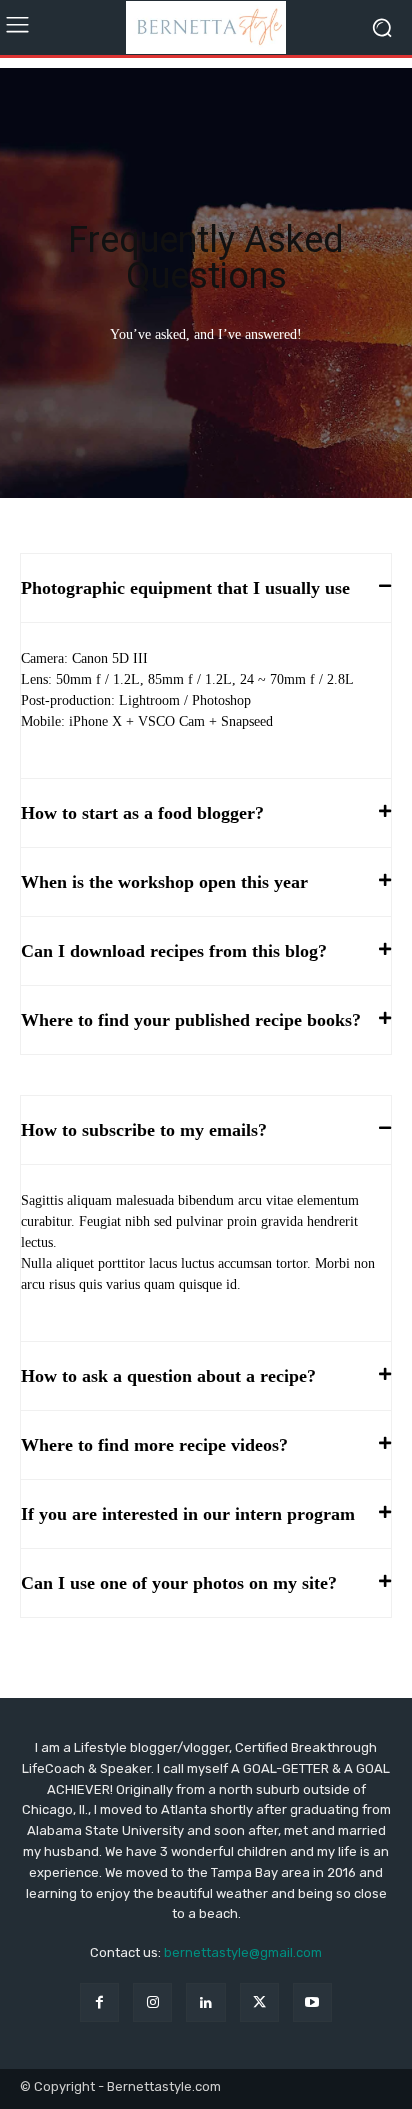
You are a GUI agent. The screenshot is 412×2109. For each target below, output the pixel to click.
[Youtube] (312, 2002)
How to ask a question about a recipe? (168, 1376)
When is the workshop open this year (164, 882)
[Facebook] (99, 2002)
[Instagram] (152, 2002)
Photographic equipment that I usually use (185, 588)
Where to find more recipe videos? (154, 1445)
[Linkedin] (205, 2002)
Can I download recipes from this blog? (174, 951)
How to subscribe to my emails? (144, 1130)
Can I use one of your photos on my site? (179, 1583)
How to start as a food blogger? (142, 813)
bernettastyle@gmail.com (243, 1952)
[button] (206, 588)
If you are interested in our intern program (188, 1514)
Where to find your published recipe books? (191, 1020)
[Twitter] (259, 2002)
